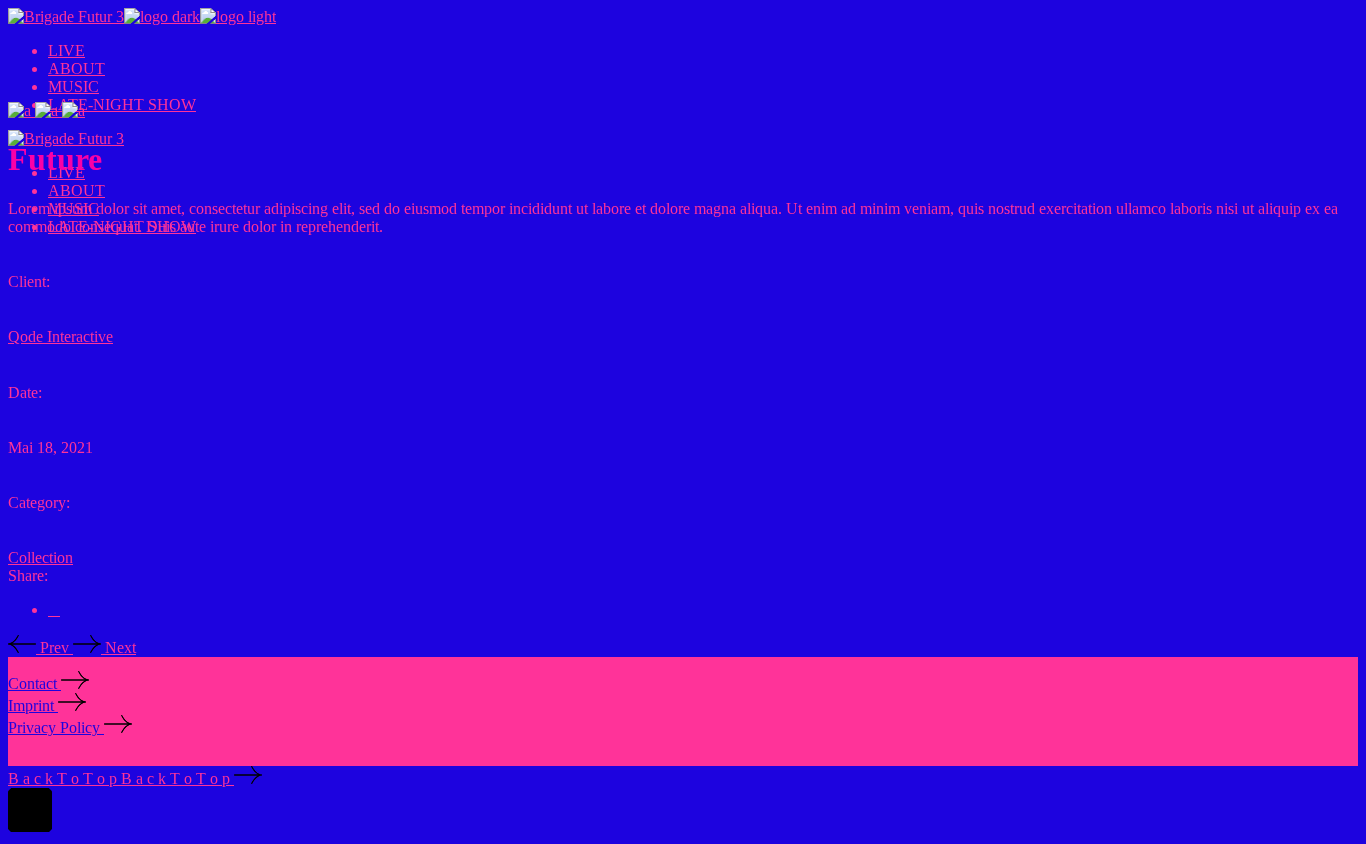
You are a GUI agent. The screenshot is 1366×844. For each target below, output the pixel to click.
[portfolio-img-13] (73, 110)
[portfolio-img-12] (48, 110)
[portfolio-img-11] (21, 110)
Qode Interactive (60, 336)
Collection (40, 557)
